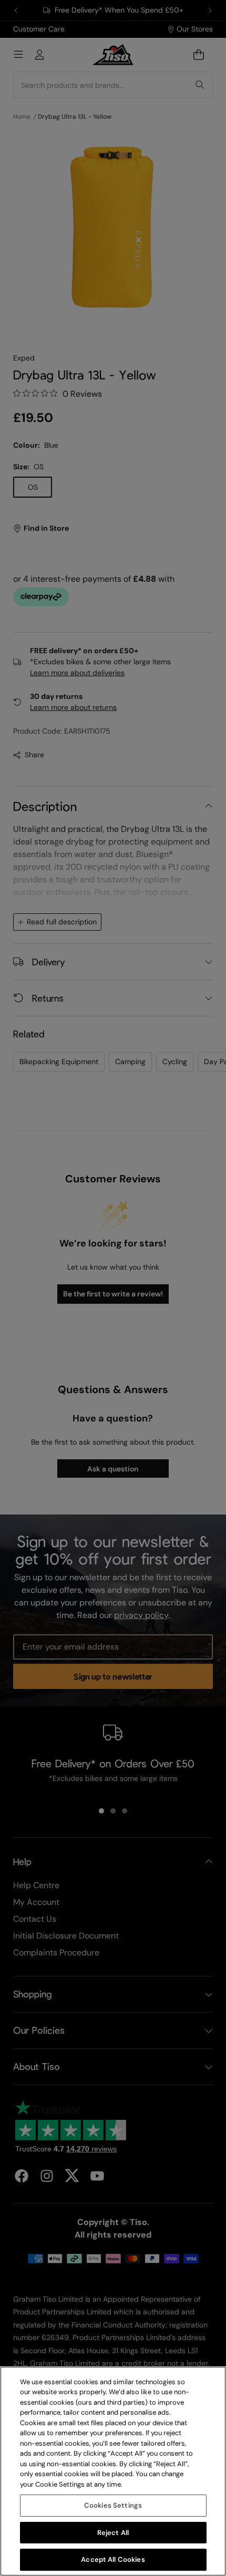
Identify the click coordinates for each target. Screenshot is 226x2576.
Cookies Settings (113, 2505)
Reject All (113, 2533)
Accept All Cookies (113, 2559)
